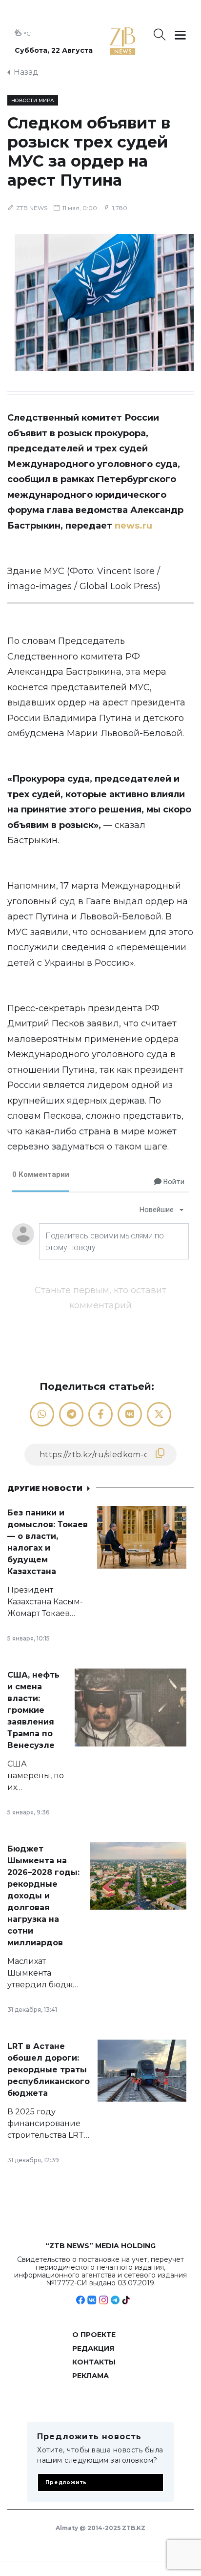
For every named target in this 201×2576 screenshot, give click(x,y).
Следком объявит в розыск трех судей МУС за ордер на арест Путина (89, 151)
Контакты (94, 2362)
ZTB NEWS (32, 208)
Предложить (66, 2482)
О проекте (94, 2335)
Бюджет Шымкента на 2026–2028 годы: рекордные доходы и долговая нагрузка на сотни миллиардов (43, 1896)
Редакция (93, 2348)
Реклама (90, 2376)
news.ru (133, 526)
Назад (26, 72)
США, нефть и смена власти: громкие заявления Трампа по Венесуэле (33, 1710)
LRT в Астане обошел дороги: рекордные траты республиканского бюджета (49, 2070)
